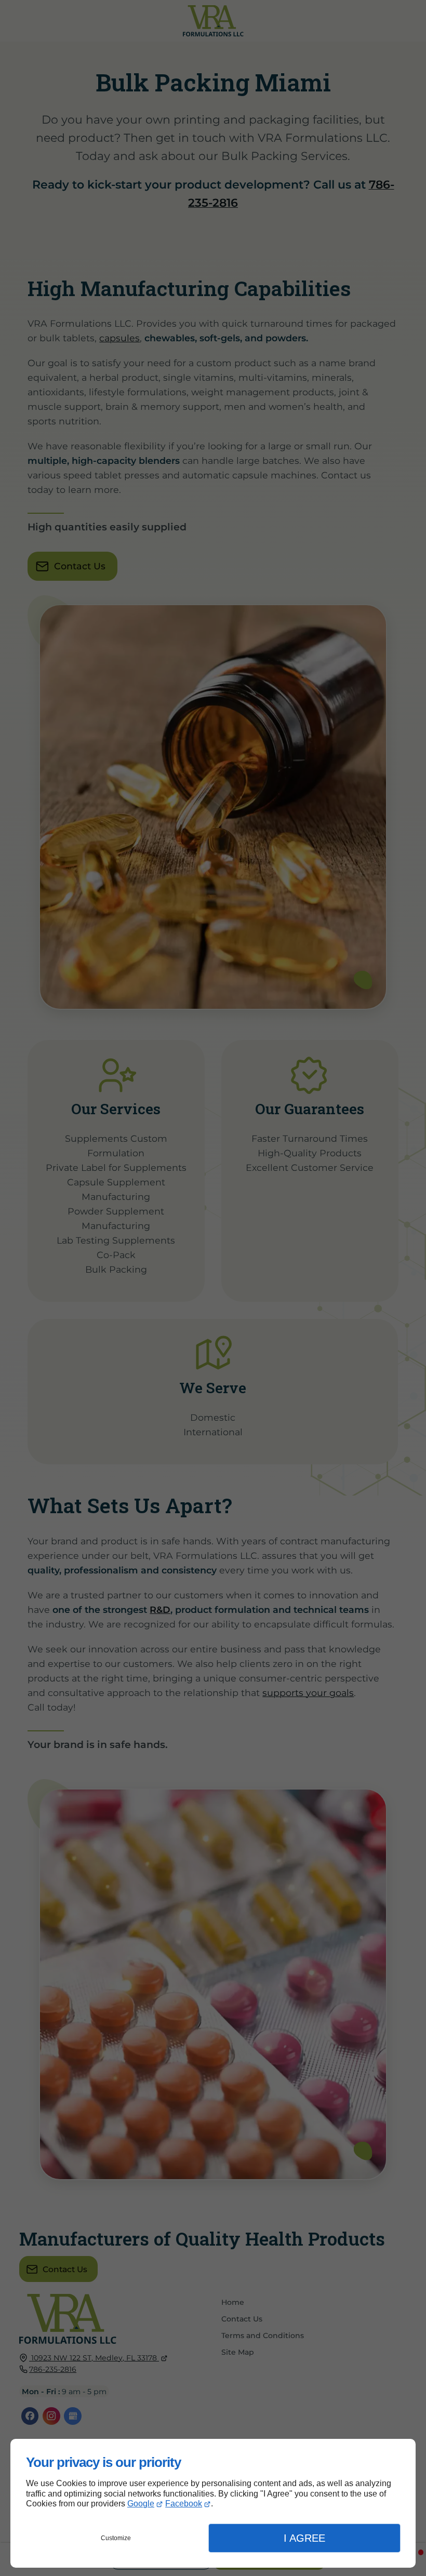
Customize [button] (116, 2538)
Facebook (184, 2504)
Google (141, 2504)
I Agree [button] (304, 2538)
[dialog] (213, 2503)
